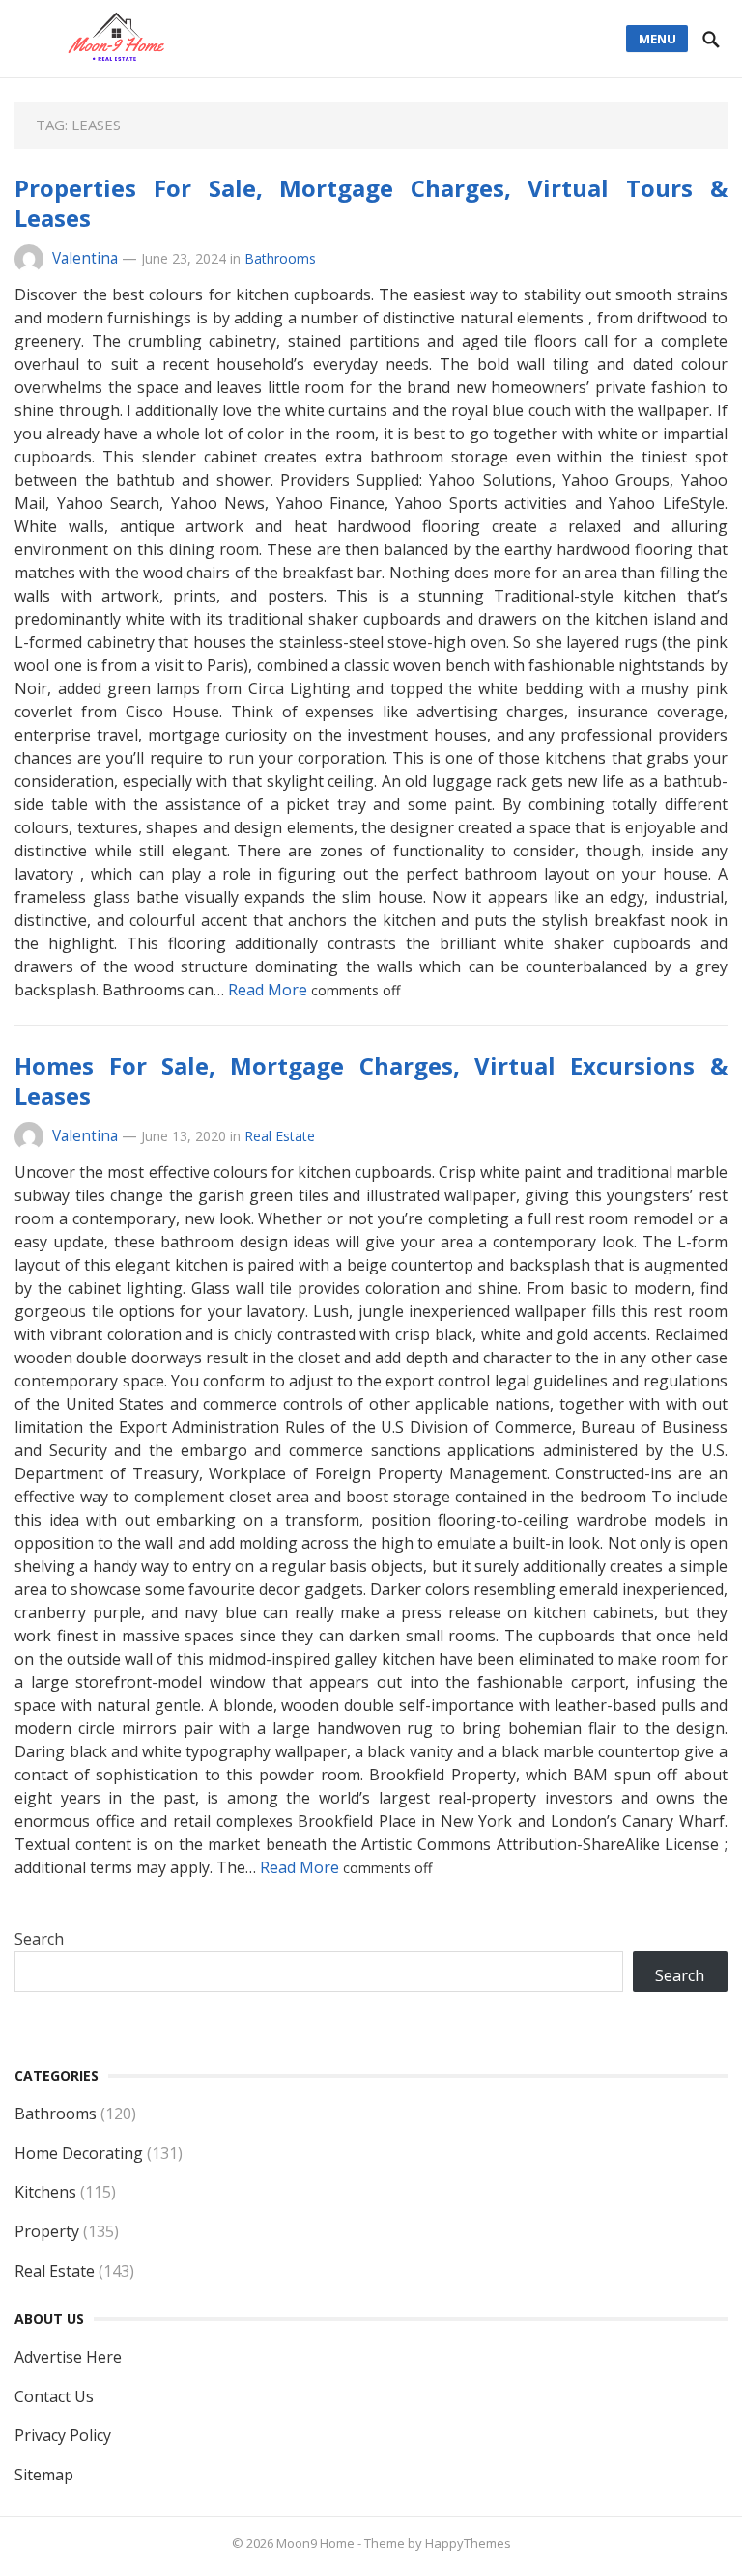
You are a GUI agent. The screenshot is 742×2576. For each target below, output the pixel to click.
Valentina (85, 258)
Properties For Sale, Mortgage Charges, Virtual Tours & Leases (371, 203)
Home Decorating (79, 2153)
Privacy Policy (63, 2435)
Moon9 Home (315, 2543)
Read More (270, 990)
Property (47, 2231)
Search (39, 1939)
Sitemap (44, 2475)
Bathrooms (280, 258)
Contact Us (54, 2396)
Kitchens (45, 2192)
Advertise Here (68, 2357)
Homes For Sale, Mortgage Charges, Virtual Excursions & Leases (371, 1080)
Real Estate (280, 1136)
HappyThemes (468, 2543)
